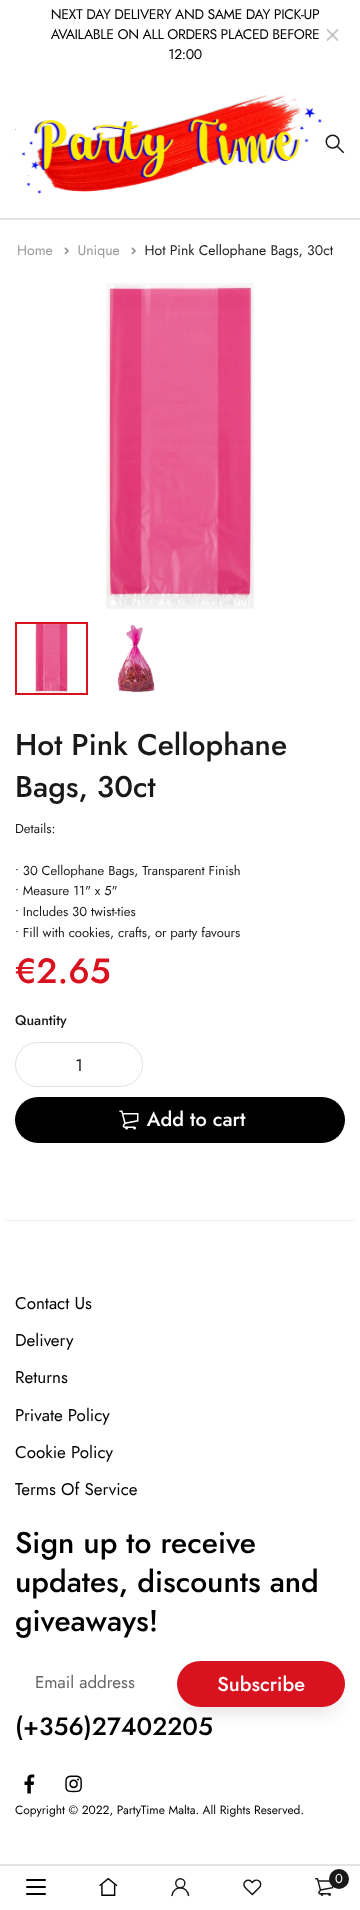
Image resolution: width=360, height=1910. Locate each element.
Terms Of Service (76, 1490)
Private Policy (62, 1415)
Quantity (41, 1021)
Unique (100, 251)
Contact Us (53, 1304)
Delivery (44, 1341)
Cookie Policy (64, 1452)
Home (37, 251)
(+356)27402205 (114, 1727)
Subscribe (261, 1683)
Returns (41, 1378)
